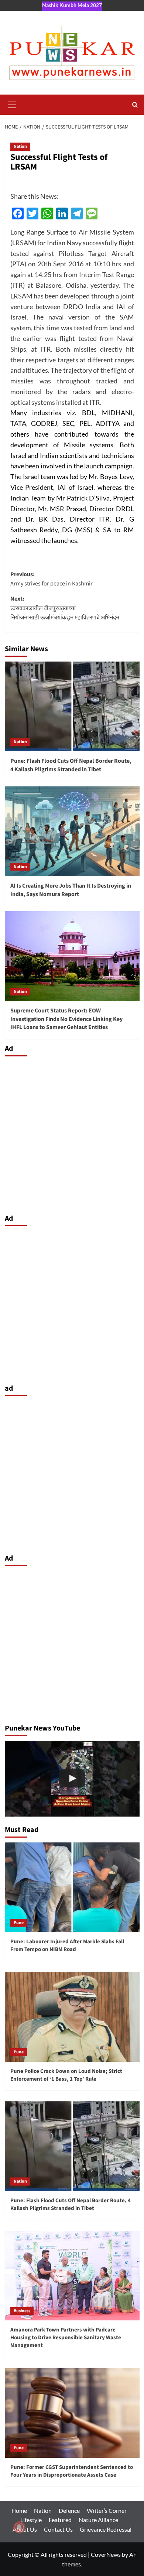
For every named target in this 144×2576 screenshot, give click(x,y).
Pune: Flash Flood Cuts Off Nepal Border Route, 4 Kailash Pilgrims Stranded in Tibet (71, 765)
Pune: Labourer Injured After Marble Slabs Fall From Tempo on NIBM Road (67, 1945)
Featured (60, 2520)
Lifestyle (31, 2520)
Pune (19, 1923)
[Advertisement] (72, 1133)
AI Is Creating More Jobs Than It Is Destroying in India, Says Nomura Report (71, 890)
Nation (20, 146)
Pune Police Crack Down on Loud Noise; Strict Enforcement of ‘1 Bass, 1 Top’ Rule (66, 2075)
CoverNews (106, 2554)
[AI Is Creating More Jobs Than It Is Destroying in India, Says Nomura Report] (72, 831)
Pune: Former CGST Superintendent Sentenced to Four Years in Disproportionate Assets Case (72, 2471)
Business (22, 2311)
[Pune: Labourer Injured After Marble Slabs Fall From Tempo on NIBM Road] (72, 1887)
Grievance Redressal (106, 2529)
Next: (65, 608)
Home (19, 2510)
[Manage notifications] (19, 2527)
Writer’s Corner (107, 2510)
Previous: (52, 579)
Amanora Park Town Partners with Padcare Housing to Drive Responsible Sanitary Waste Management (66, 2338)
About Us (25, 2529)
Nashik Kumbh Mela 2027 (72, 5)
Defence (69, 2510)
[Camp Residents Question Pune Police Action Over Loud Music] (72, 1779)
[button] (12, 104)
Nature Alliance (98, 2520)
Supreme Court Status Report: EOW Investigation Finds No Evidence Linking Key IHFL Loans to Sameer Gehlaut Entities (66, 1019)
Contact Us (58, 2529)
